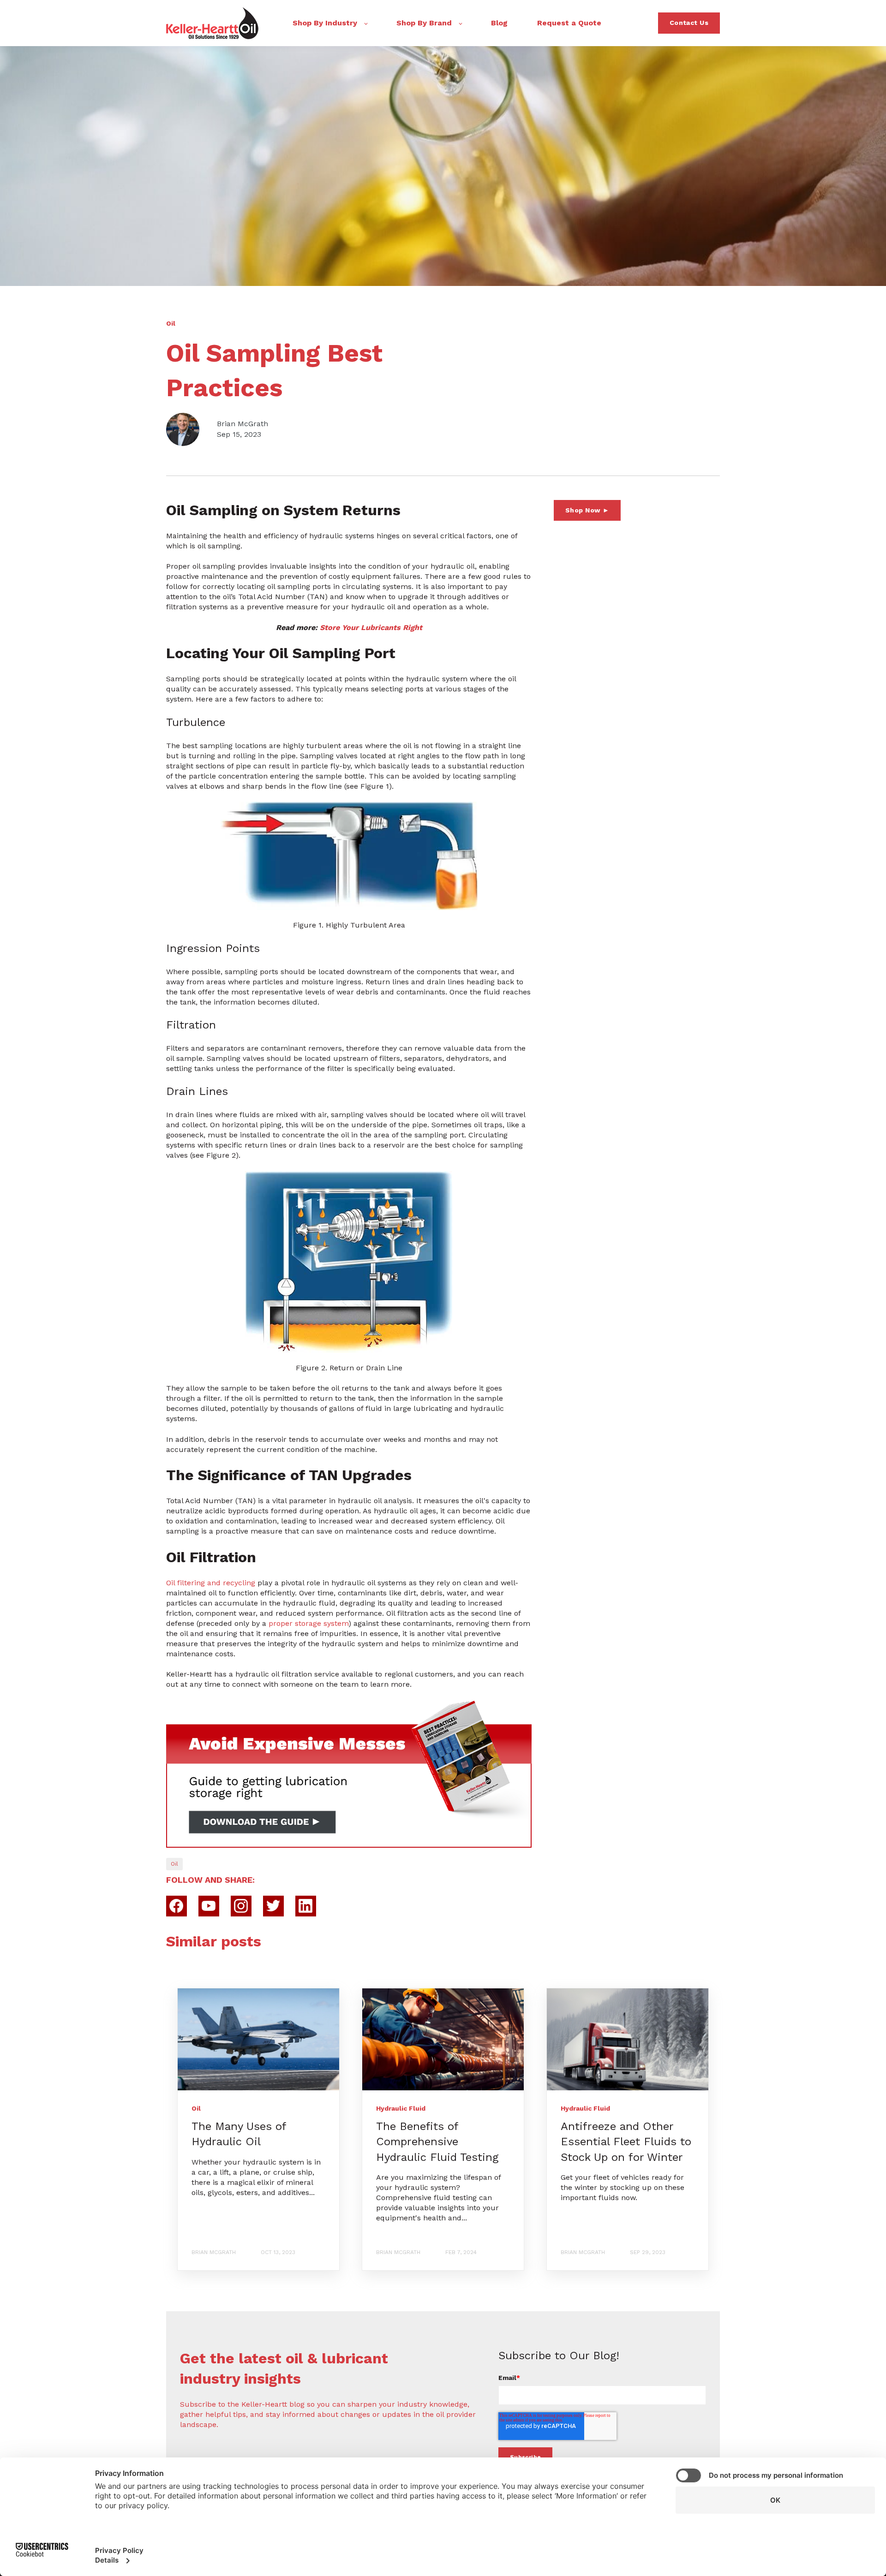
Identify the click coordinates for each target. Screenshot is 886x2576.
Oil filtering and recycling (211, 1583)
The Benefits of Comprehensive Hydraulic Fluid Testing (437, 2142)
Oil (174, 1864)
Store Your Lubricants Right (371, 628)
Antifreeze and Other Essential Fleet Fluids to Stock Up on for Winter (626, 2142)
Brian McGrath (242, 424)
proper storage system (308, 1623)
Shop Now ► (587, 510)
